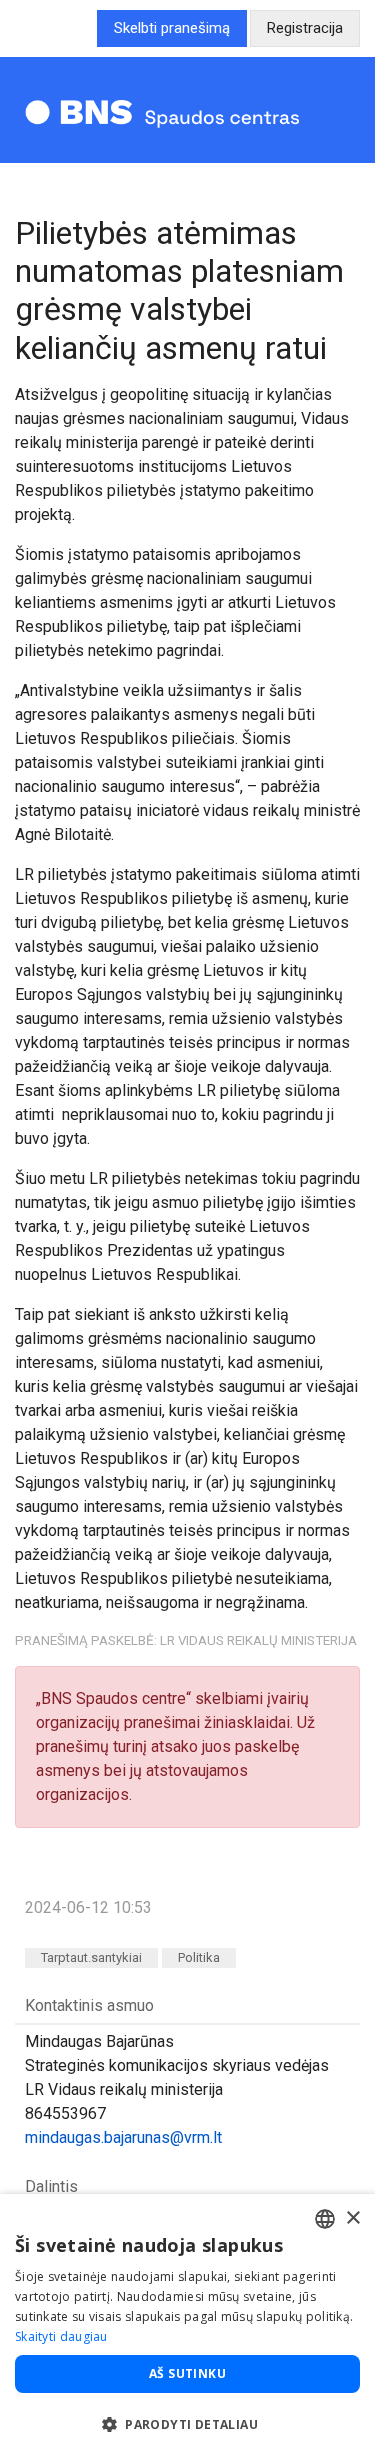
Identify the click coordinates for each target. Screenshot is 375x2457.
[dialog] (187, 2325)
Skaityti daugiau (61, 2336)
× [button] (352, 2218)
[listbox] (325, 2219)
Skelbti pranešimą (172, 28)
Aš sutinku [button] (187, 2373)
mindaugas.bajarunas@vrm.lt (123, 2137)
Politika (199, 1957)
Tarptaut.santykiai (91, 1957)
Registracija (305, 28)
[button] (187, 2424)
